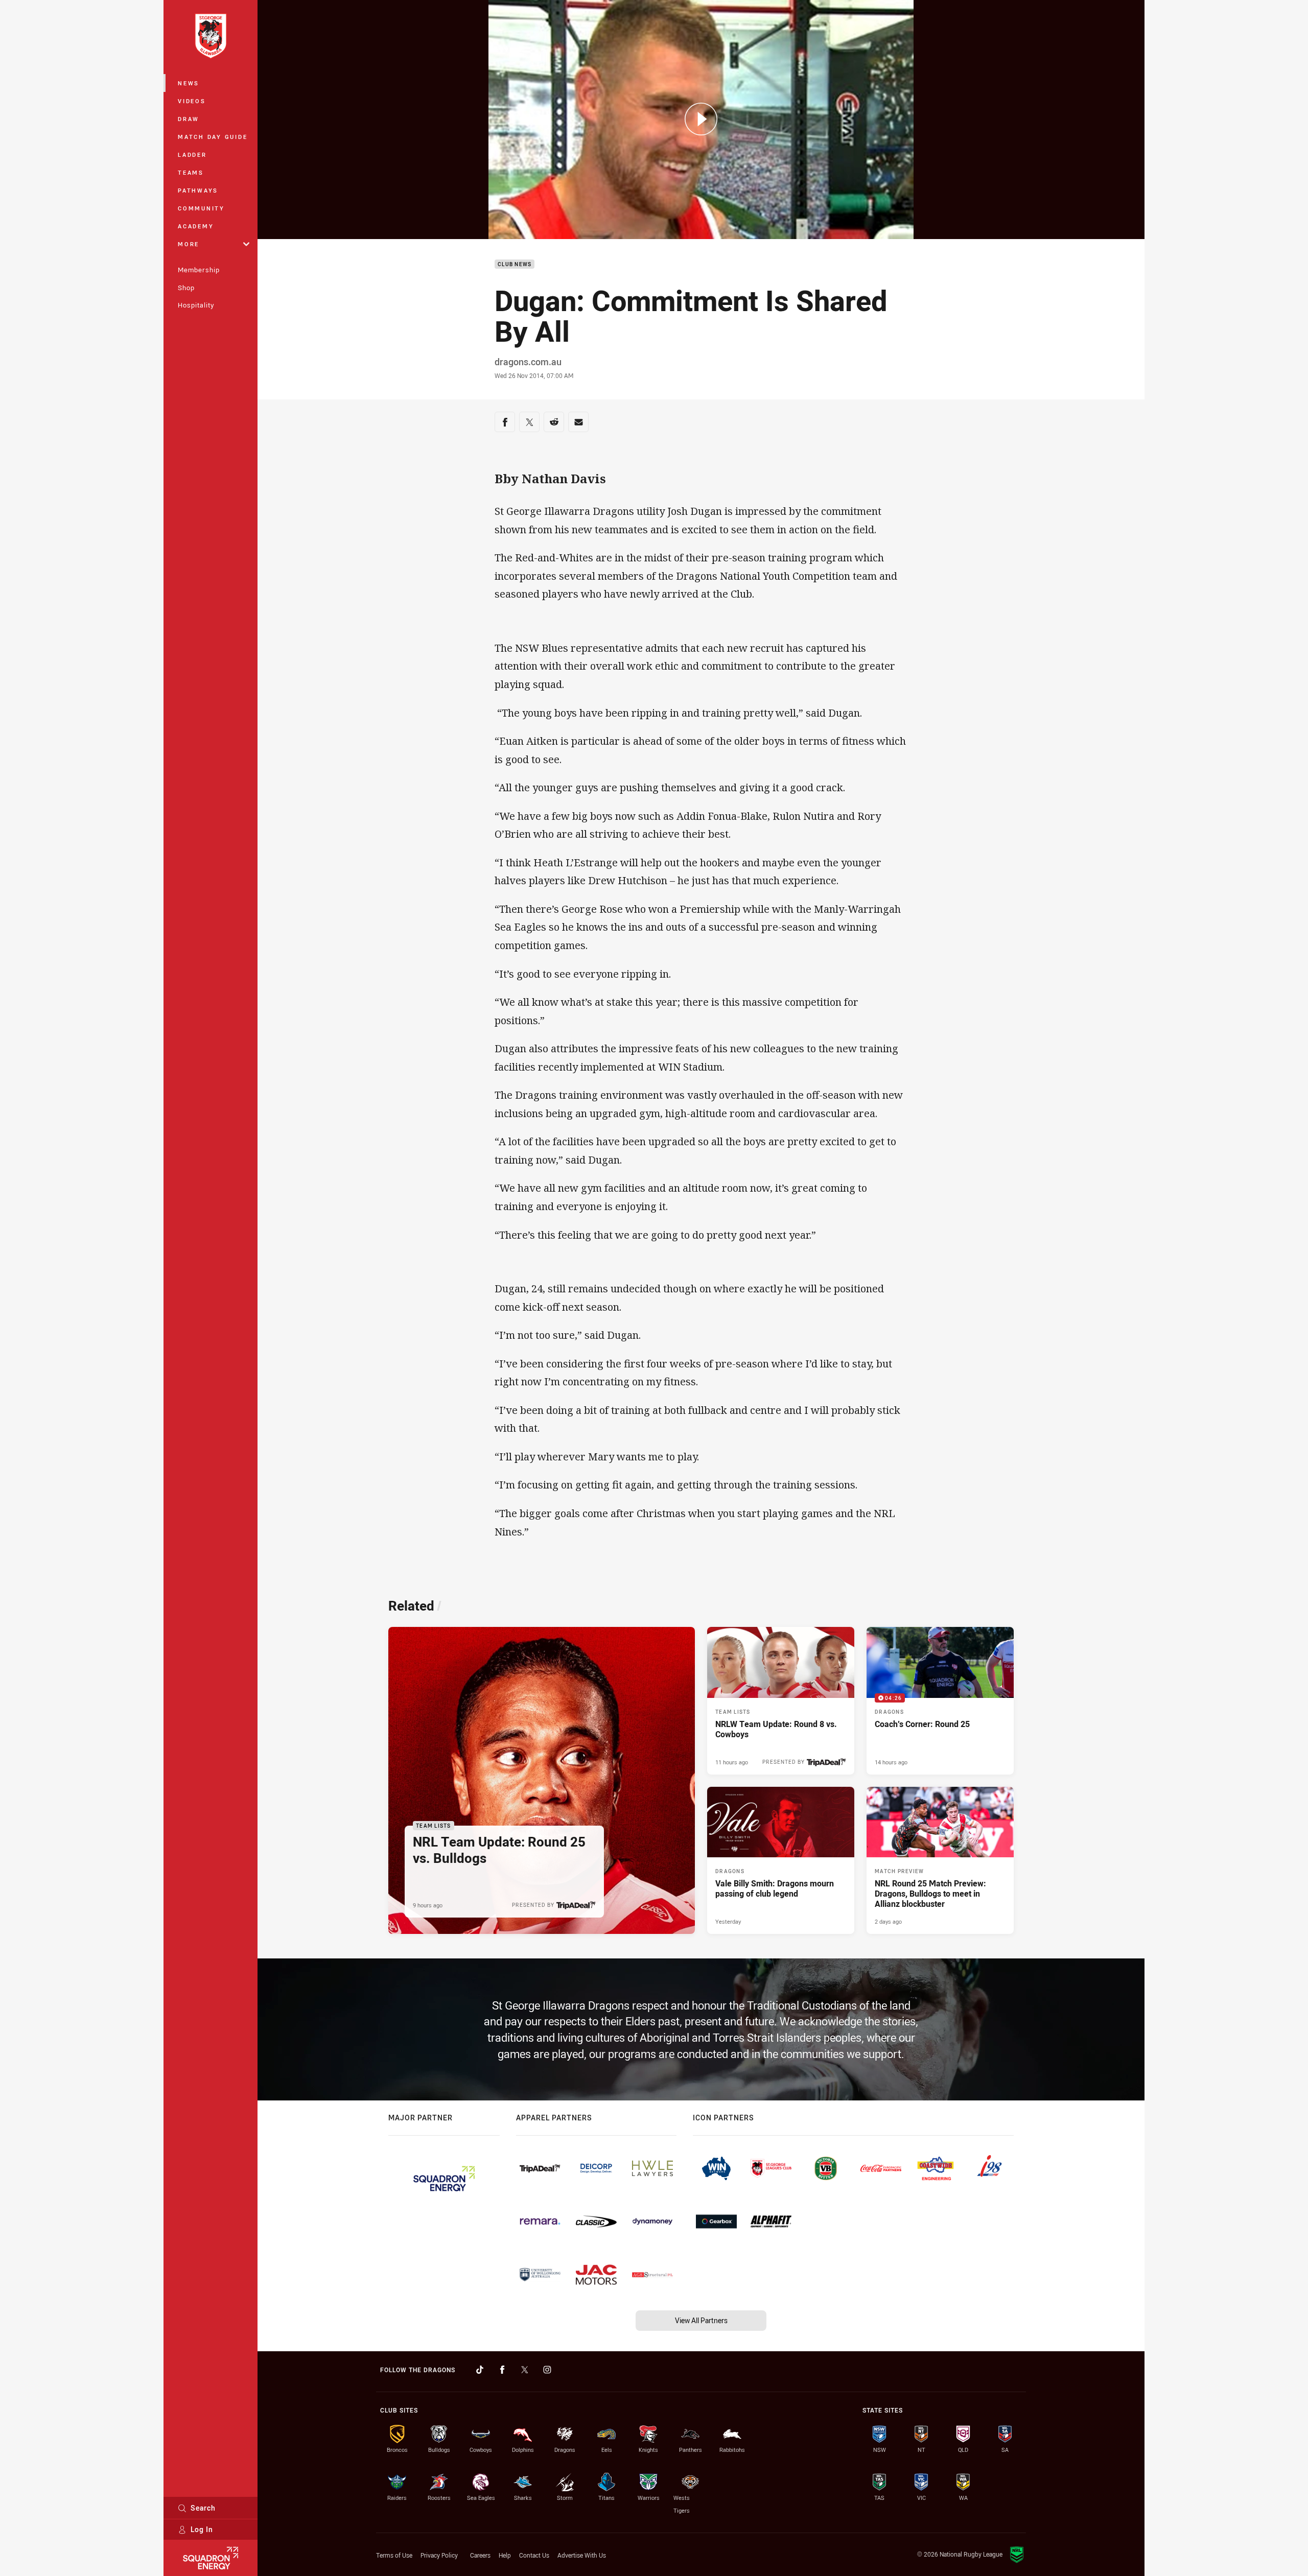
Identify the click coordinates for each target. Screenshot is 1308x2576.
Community (201, 208)
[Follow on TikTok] (480, 2370)
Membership (199, 270)
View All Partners (701, 2320)
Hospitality (196, 305)
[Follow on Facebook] (502, 2370)
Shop (186, 288)
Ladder (192, 155)
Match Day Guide (213, 137)
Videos (192, 101)
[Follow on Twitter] (525, 2370)
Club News (515, 264)
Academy (196, 226)
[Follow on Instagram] (547, 2370)
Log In (202, 2529)
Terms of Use (394, 2555)
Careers (480, 2555)
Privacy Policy (439, 2555)
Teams (191, 172)
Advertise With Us (582, 2555)
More (189, 244)
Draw (189, 119)
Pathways (198, 190)
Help (505, 2555)
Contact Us (534, 2555)
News (189, 83)
